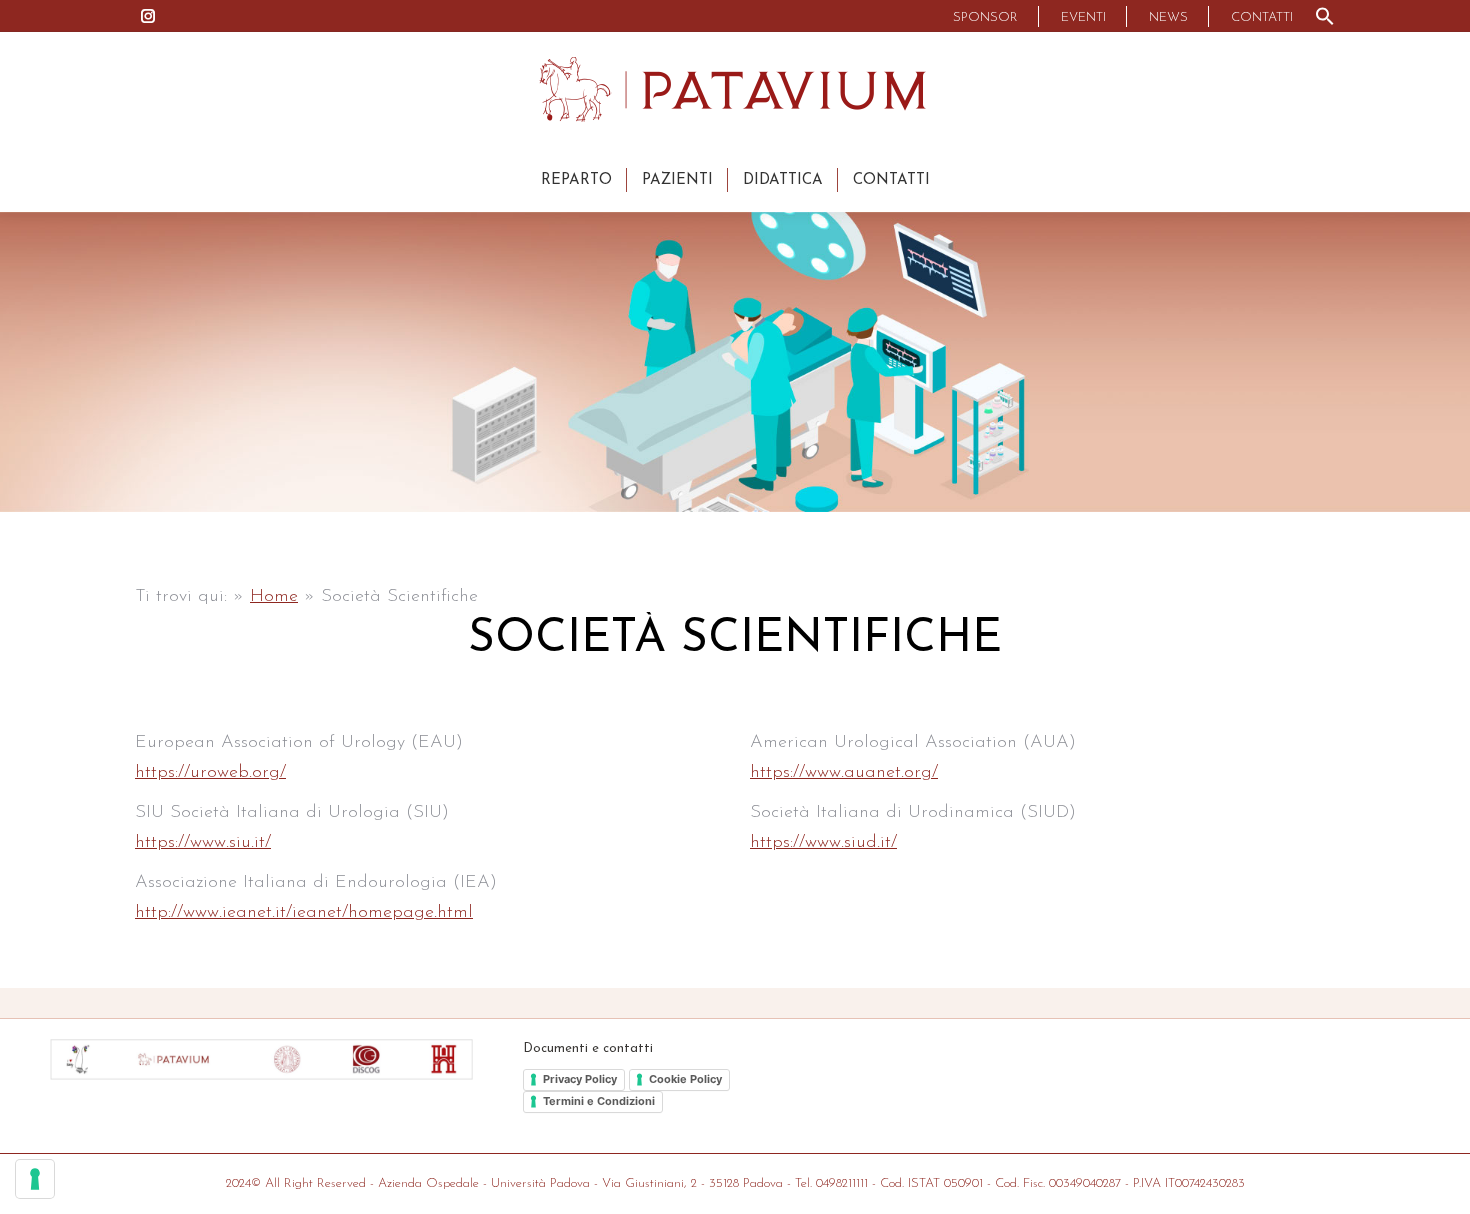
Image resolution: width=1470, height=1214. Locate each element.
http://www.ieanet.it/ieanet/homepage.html (304, 913)
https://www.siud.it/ (823, 843)
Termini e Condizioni (599, 1101)
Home (274, 597)
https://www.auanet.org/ (844, 773)
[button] (1325, 16)
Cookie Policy (685, 1079)
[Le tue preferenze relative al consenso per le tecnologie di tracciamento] (35, 1179)
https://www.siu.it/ (203, 843)
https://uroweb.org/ (210, 773)
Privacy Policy (580, 1079)
